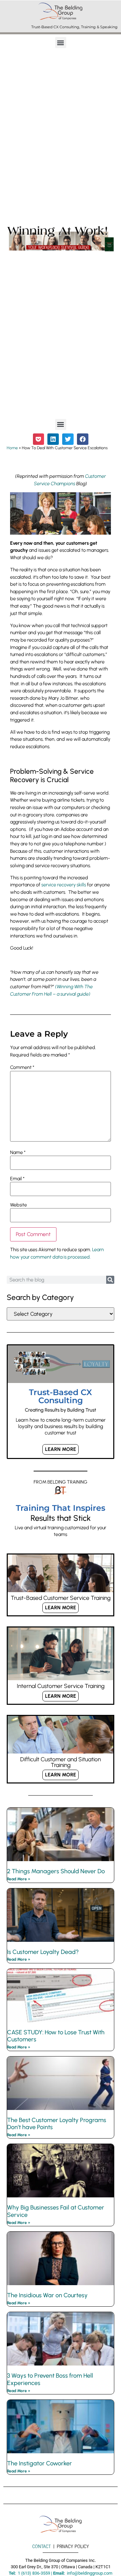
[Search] (110, 1280)
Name (18, 1152)
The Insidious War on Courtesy (47, 2295)
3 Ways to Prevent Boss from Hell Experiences (50, 2379)
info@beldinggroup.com (90, 2573)
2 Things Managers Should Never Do (56, 1871)
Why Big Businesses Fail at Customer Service (56, 2211)
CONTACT (42, 2546)
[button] (61, 43)
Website (18, 1205)
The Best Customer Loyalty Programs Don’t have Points (57, 2124)
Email (17, 1179)
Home (12, 448)
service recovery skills (64, 885)
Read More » (19, 1879)
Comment (22, 1067)
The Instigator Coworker (39, 2463)
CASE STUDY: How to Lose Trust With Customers (56, 2036)
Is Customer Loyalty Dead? (43, 1952)
